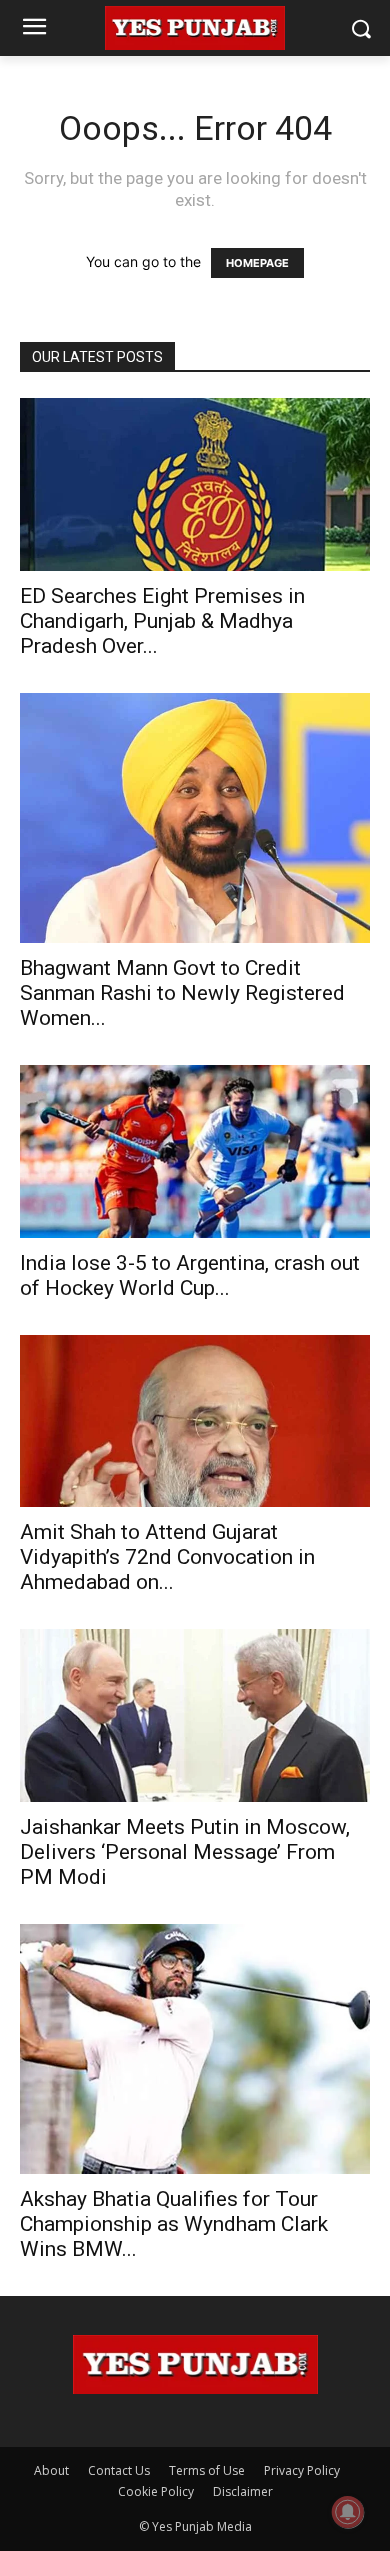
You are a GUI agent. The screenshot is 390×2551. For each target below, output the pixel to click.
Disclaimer (243, 2491)
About (51, 2470)
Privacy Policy (302, 2470)
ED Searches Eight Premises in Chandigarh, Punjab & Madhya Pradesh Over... (162, 621)
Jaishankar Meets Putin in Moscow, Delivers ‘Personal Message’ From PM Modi (185, 1852)
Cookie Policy (156, 2491)
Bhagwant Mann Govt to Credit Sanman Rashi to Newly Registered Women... (182, 993)
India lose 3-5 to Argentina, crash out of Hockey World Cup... (190, 1275)
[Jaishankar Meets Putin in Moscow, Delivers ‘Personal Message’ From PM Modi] (195, 1715)
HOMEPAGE (257, 263)
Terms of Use (207, 2470)
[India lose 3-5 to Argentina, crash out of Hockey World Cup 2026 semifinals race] (195, 1151)
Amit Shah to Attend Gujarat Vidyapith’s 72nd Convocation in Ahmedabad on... (167, 1557)
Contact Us (119, 2470)
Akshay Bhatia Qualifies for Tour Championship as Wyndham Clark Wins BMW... (174, 2224)
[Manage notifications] (348, 2512)
